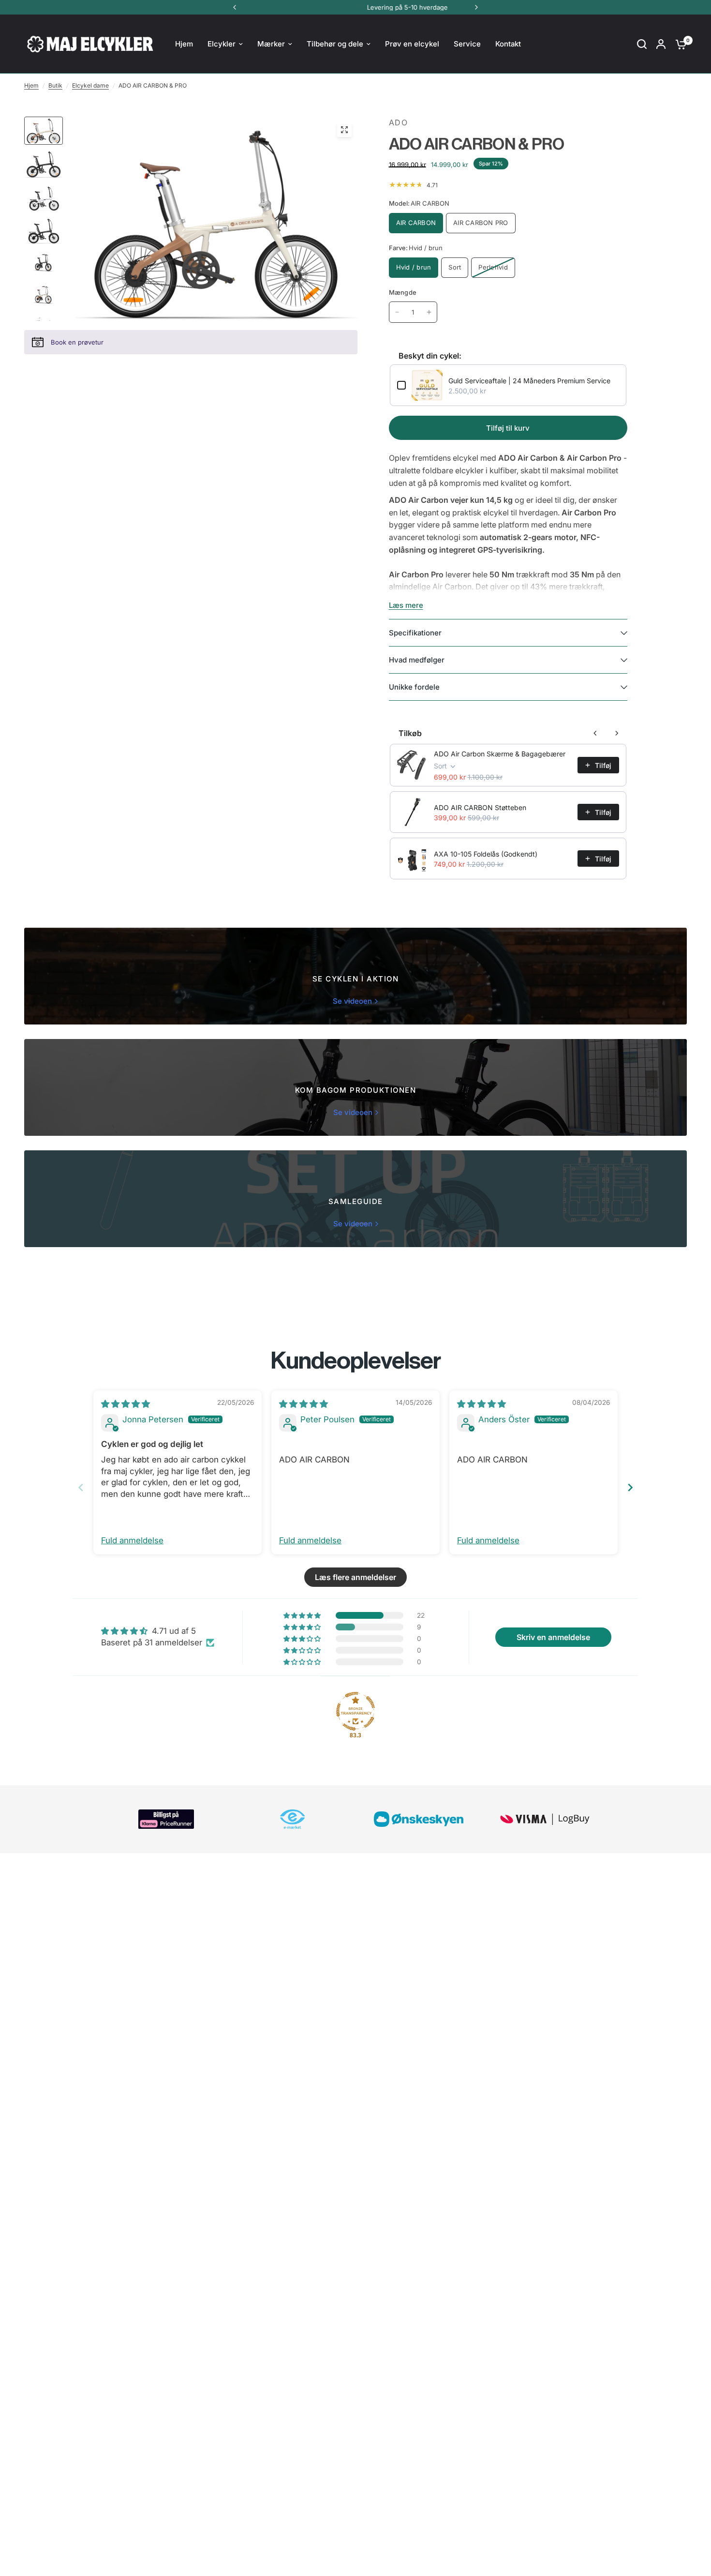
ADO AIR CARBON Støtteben (480, 807)
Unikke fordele (414, 687)
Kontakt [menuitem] (508, 44)
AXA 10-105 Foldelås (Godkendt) (486, 854)
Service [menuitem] (467, 44)
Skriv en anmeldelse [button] (553, 1637)
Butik (55, 85)
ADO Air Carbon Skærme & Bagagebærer (500, 754)
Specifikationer (415, 633)
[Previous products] (595, 733)
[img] (126, 1404)
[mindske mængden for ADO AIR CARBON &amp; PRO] (397, 312)
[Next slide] (630, 1487)
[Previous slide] (81, 1487)
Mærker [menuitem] (271, 44)
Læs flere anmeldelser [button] (355, 1577)
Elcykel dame (90, 85)
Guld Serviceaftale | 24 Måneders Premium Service (529, 381)
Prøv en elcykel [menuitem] (412, 44)
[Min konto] (661, 44)
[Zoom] (344, 130)
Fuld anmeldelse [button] (132, 1540)
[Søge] (642, 44)
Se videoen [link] (352, 1001)
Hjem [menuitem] (184, 44)
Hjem (31, 85)
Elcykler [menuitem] (222, 44)
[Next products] (617, 733)
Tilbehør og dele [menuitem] (335, 44)
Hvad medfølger (417, 660)
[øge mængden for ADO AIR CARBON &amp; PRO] (429, 312)
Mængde (403, 292)
